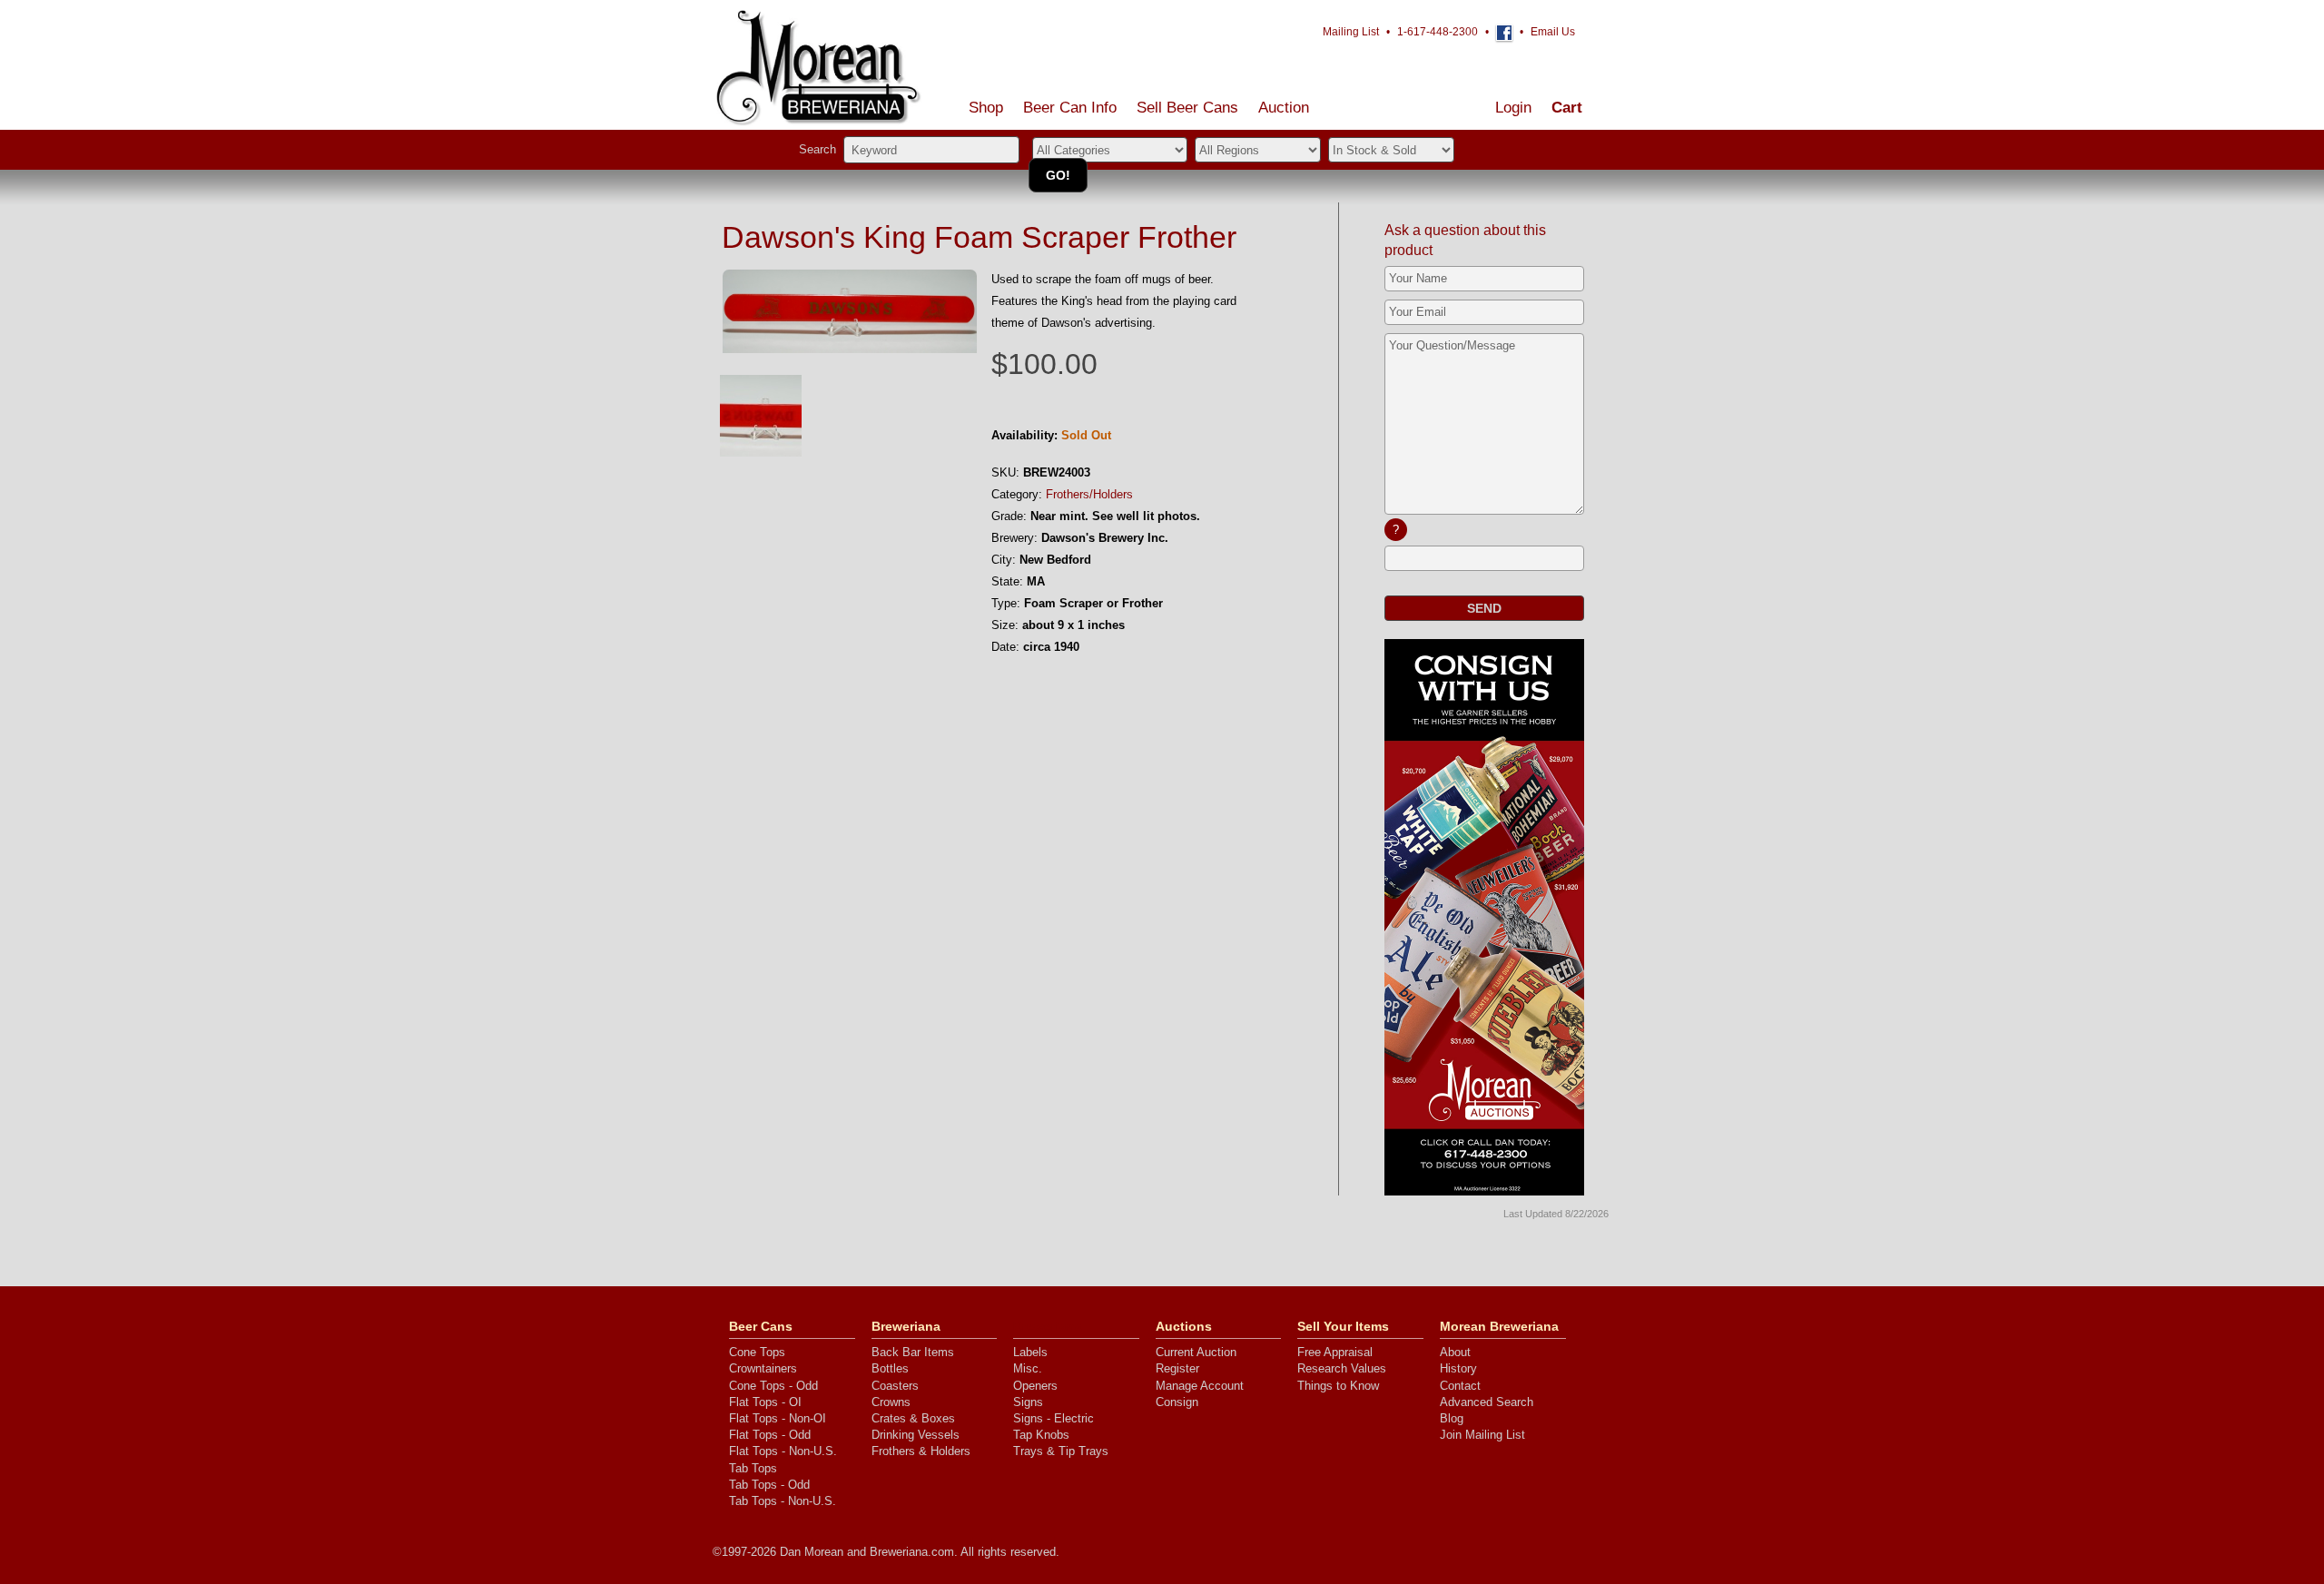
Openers (1035, 1386)
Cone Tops (757, 1352)
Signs (1028, 1402)
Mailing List (1351, 32)
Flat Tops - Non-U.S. (783, 1451)
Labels (1030, 1352)
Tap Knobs (1041, 1435)
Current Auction (1196, 1352)
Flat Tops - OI (765, 1402)
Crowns (891, 1402)
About (1455, 1352)
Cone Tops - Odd (773, 1386)
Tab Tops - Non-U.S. (783, 1501)
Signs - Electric (1054, 1418)
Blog (1452, 1418)
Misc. (1028, 1368)
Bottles (890, 1368)
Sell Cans (1187, 108)
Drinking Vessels (916, 1435)
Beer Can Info (1070, 108)
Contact (1460, 1386)
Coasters (895, 1386)
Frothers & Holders (921, 1451)
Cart (1567, 108)
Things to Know (1338, 1386)
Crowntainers (763, 1368)
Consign (1177, 1402)
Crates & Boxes (913, 1418)
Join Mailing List (1482, 1435)
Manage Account (1200, 1386)
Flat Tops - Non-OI (778, 1418)
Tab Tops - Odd (769, 1485)
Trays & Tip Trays (1061, 1451)
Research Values (1342, 1368)
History (1458, 1368)
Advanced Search (1487, 1402)
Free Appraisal (1335, 1352)
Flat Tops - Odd (770, 1435)
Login (1513, 108)
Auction (1284, 108)
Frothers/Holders (1089, 494)
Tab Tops (753, 1468)
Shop (986, 108)
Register (1177, 1368)
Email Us (1553, 32)
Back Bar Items (913, 1352)
